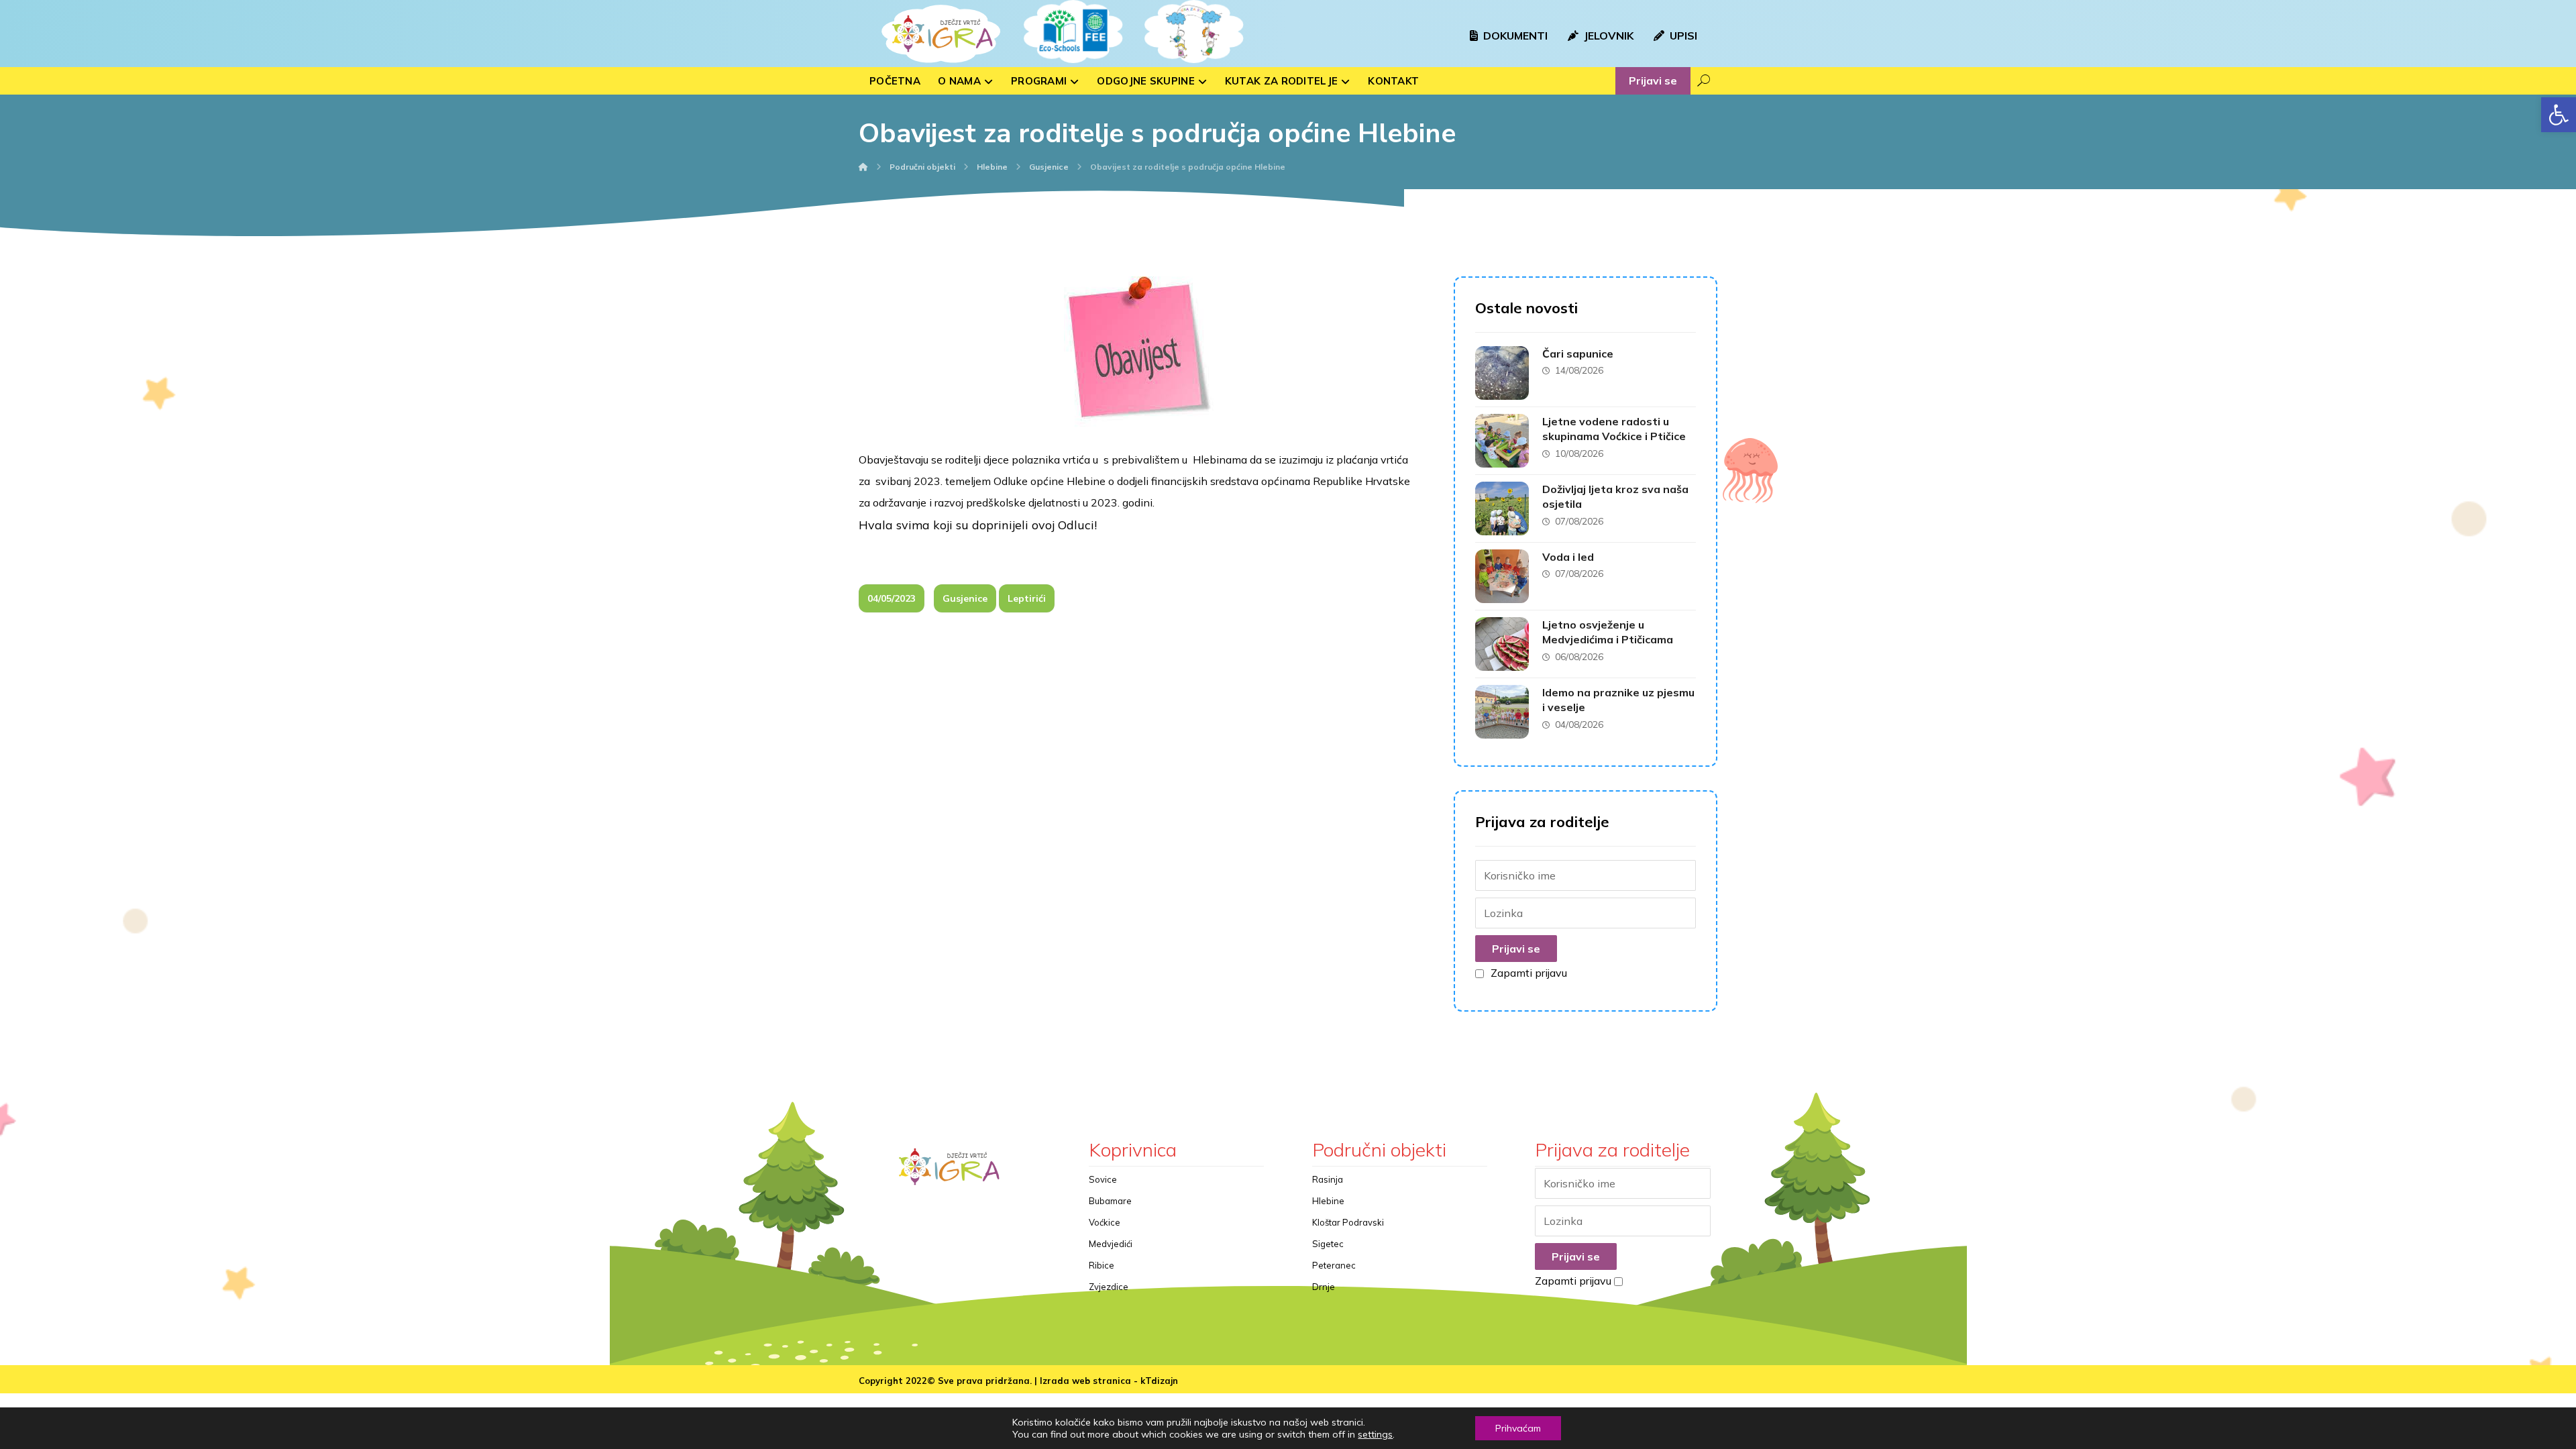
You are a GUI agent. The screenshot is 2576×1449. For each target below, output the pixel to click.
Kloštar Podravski (1348, 1222)
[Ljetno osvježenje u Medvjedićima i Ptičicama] (1502, 644)
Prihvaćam (1518, 1428)
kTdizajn (1159, 1381)
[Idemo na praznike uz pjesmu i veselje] (1502, 712)
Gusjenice (965, 598)
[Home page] (863, 167)
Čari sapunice (1578, 354)
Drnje (1324, 1287)
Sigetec (1328, 1244)
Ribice (1102, 1265)
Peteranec (1334, 1265)
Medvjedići (1111, 1244)
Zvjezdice (1109, 1287)
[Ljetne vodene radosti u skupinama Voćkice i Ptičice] (1502, 441)
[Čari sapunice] (1502, 373)
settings (1375, 1434)
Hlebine (1328, 1201)
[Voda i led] (1502, 576)
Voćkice (1105, 1222)
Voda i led (1568, 557)
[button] (2559, 115)
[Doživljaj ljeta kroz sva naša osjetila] (1502, 508)
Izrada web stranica (1085, 1381)
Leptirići (1027, 598)
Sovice (1103, 1179)
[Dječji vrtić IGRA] (939, 34)
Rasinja (1328, 1179)
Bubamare (1110, 1201)
